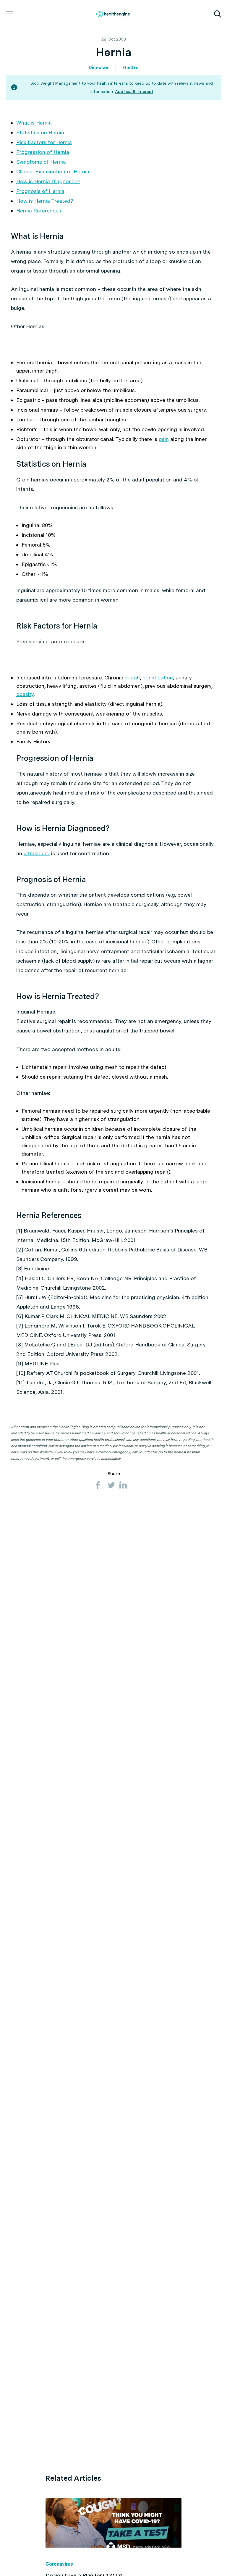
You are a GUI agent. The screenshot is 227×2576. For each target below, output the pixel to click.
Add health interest (134, 91)
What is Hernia (34, 123)
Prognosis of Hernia (40, 191)
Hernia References (39, 211)
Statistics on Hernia (40, 132)
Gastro (131, 68)
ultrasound (37, 853)
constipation (158, 678)
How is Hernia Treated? (45, 201)
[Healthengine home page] (113, 14)
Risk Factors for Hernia (44, 142)
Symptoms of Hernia (41, 162)
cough (132, 678)
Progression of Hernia (43, 152)
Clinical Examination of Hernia (53, 171)
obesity (25, 694)
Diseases (99, 68)
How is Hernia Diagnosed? (48, 181)
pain (164, 439)
